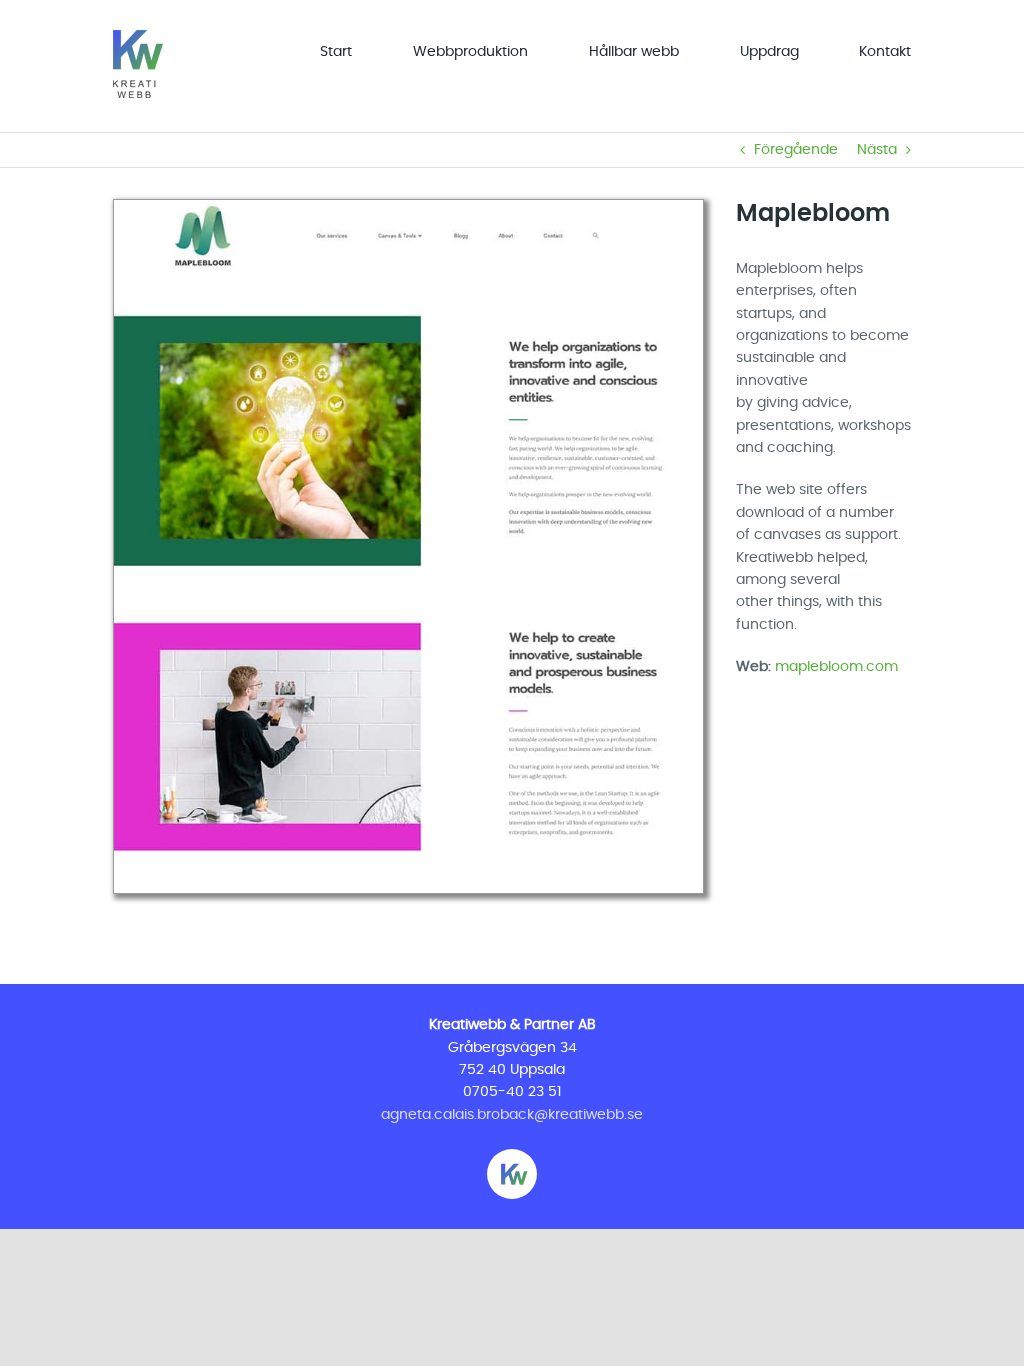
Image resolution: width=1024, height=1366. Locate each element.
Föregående (796, 150)
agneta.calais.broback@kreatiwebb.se (512, 1115)
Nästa (877, 150)
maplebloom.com (836, 667)
